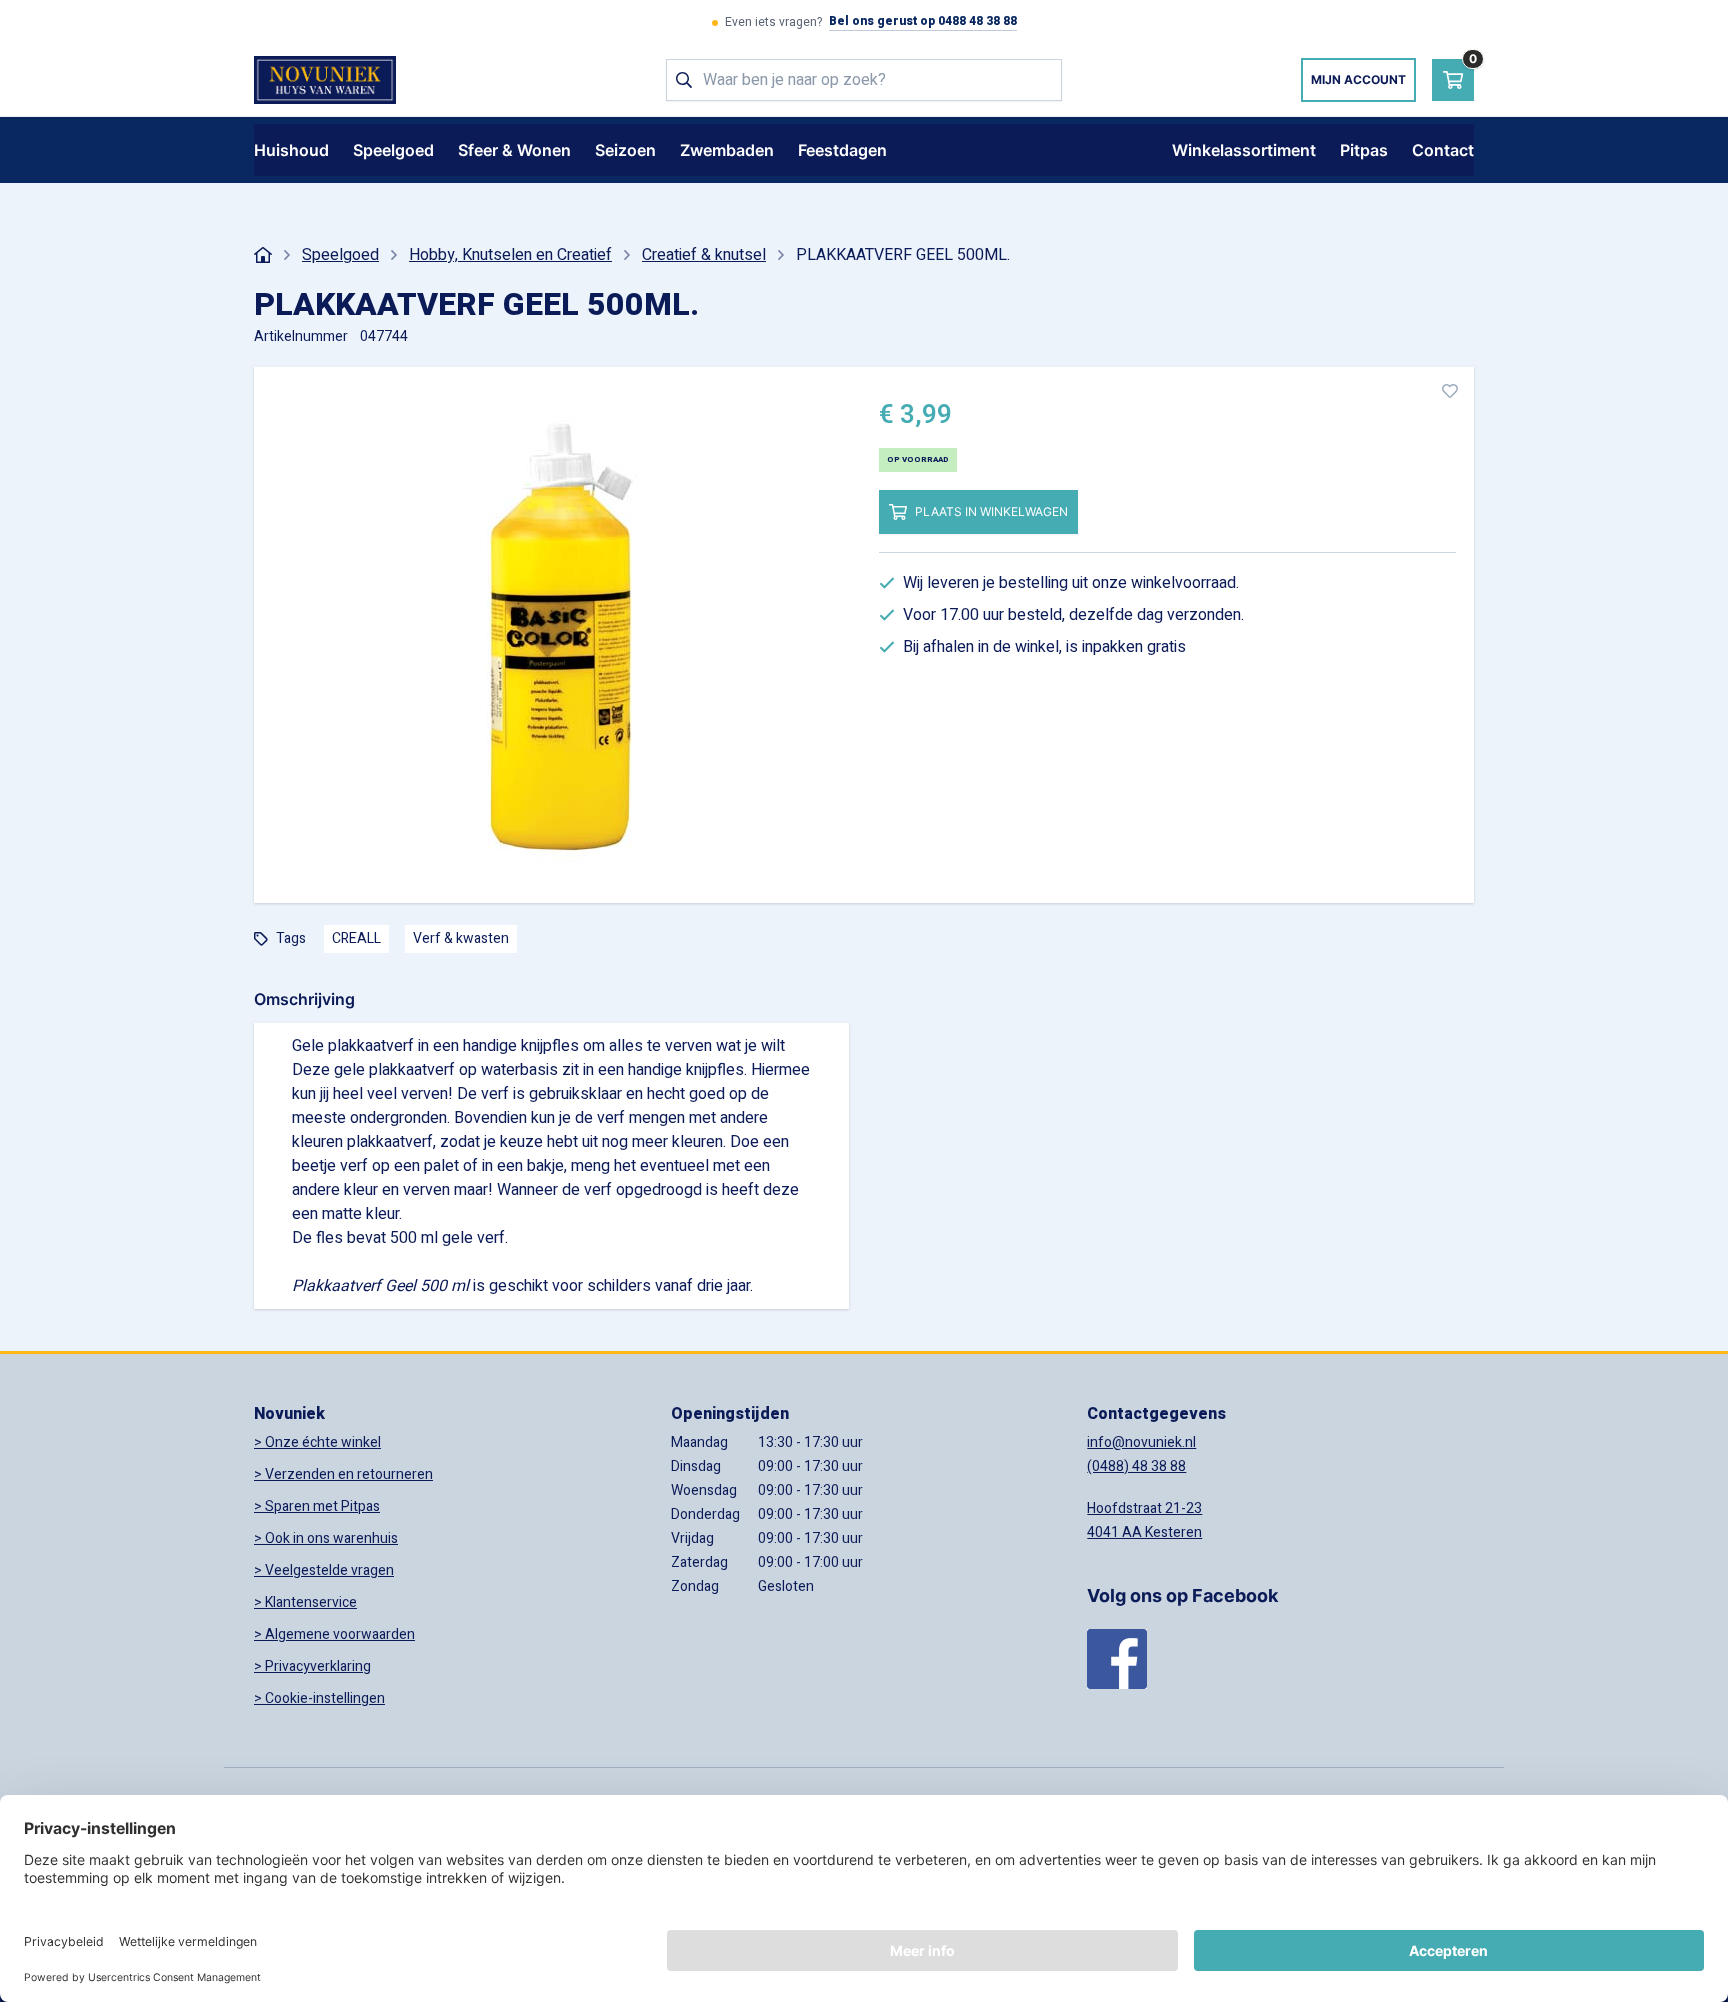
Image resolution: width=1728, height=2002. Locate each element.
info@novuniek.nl (1141, 1442)
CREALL (356, 938)
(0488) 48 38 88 (1136, 1466)
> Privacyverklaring (312, 1666)
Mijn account (1358, 79)
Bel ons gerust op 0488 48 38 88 (923, 22)
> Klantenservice (305, 1602)
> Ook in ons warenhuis (326, 1538)
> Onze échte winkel (317, 1442)
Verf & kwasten (461, 938)
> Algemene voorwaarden (334, 1634)
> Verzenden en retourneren (343, 1474)
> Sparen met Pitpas (317, 1506)
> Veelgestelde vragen (324, 1570)
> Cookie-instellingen (319, 1698)
